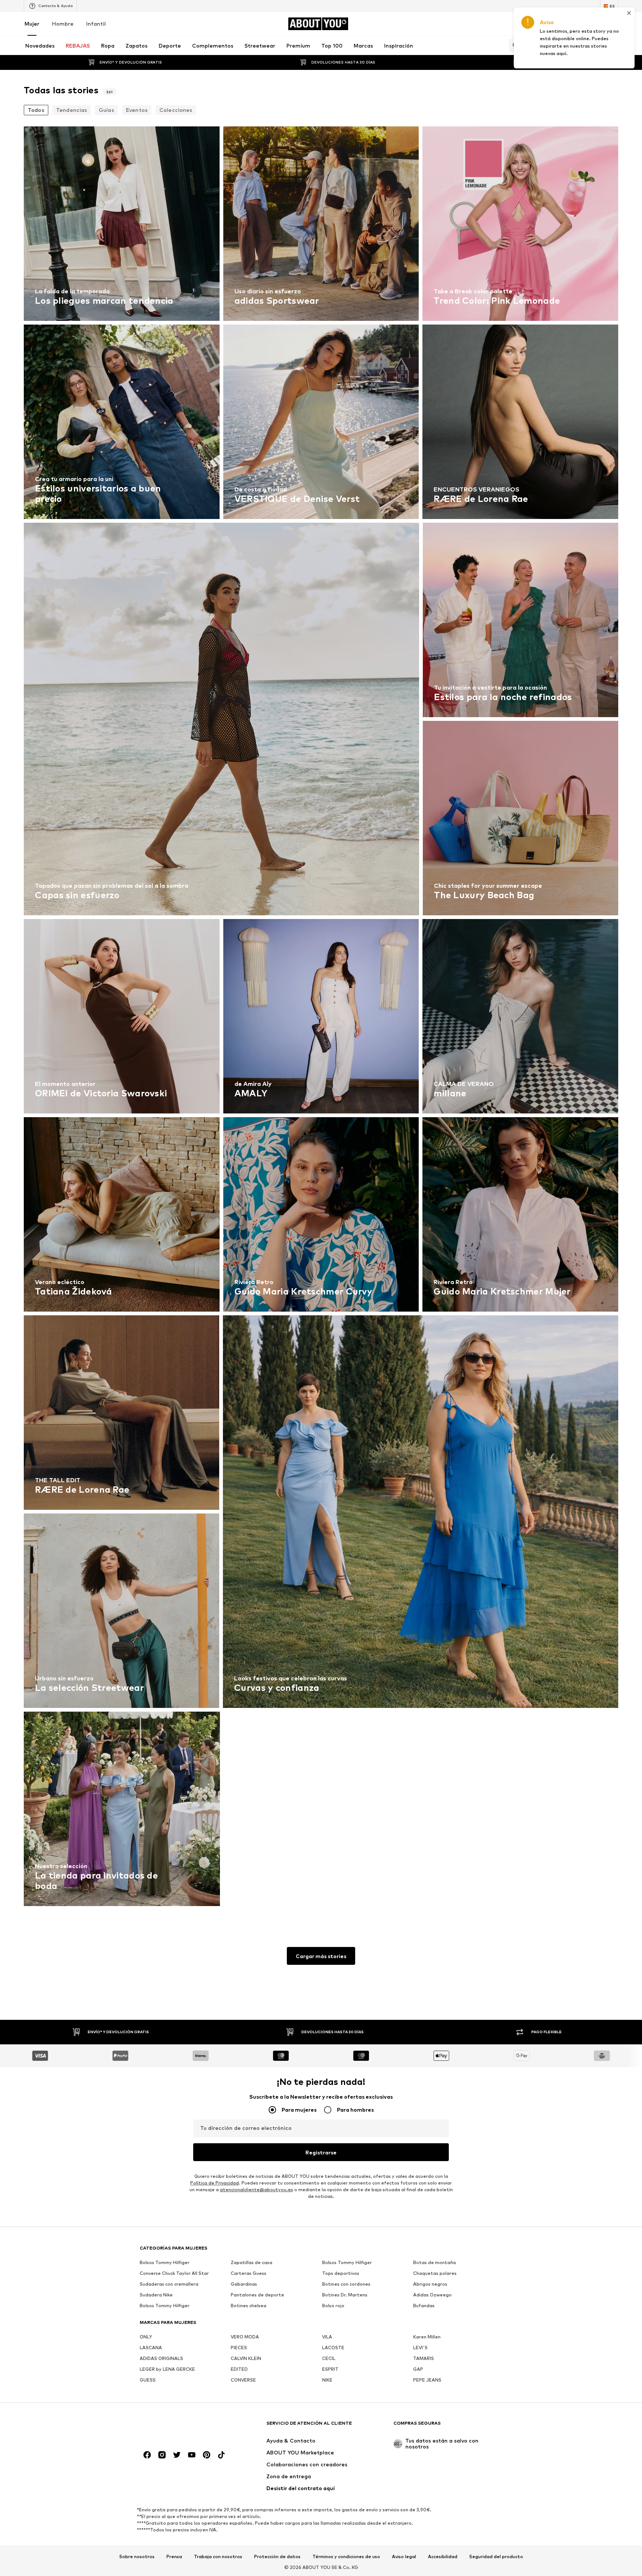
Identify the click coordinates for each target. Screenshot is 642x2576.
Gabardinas (244, 2284)
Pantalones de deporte (257, 2295)
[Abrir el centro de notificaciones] (572, 24)
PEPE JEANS (427, 2380)
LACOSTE (333, 2348)
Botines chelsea (249, 2306)
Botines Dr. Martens (345, 2295)
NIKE (327, 2380)
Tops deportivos (341, 2273)
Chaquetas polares (435, 2273)
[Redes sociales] (147, 2455)
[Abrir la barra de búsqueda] (513, 45)
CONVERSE (243, 2380)
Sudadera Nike (156, 2295)
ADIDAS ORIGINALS (161, 2358)
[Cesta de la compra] (614, 24)
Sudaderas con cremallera (169, 2284)
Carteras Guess (249, 2273)
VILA (327, 2337)
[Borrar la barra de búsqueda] (613, 45)
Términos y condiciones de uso (346, 2557)
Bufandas (424, 2306)
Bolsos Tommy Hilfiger (165, 2262)
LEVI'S (420, 2348)
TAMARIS (424, 2358)
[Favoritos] (593, 24)
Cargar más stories (321, 1956)
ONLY (146, 2337)
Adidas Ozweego (432, 2295)
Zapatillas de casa (252, 2262)
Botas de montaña (435, 2262)
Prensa (174, 2557)
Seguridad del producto (496, 2557)
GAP (418, 2369)
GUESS (148, 2380)
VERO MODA (245, 2337)
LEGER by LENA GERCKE (167, 2369)
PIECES (239, 2348)
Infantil (96, 24)
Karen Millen (427, 2337)
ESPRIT (330, 2369)
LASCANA (151, 2348)
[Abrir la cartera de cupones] (531, 24)
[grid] (321, 1018)
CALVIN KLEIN (246, 2358)
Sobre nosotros (137, 2557)
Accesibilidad (443, 2557)
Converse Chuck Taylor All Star (174, 2273)
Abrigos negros (430, 2284)
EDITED (239, 2369)
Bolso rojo (333, 2306)
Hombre (63, 24)
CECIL (329, 2358)
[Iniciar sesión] (551, 24)
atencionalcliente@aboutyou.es (257, 2190)
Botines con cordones (346, 2284)
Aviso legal (404, 2557)
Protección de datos (277, 2557)
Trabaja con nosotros (218, 2557)
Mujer (32, 24)
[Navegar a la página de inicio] (180, 2427)
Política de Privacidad (215, 2183)
